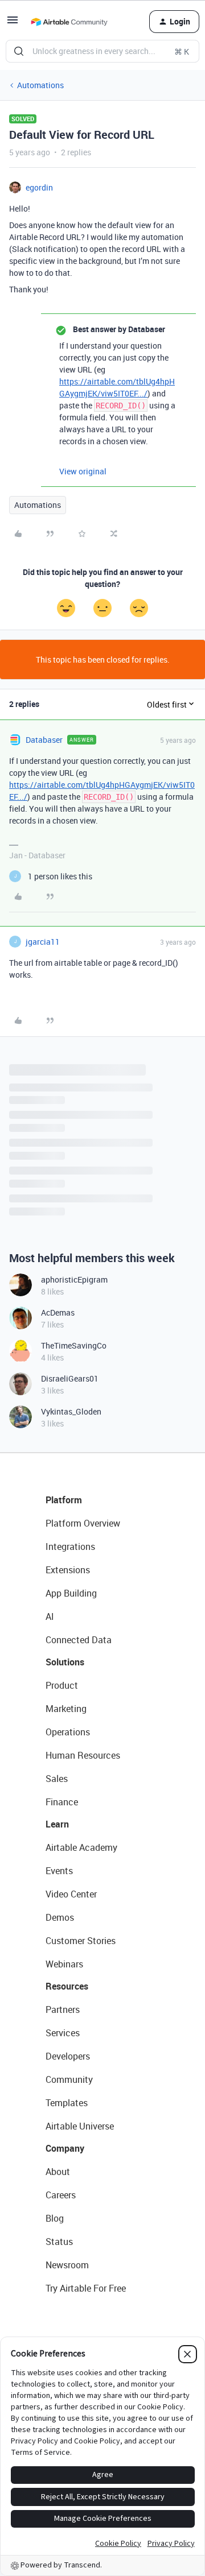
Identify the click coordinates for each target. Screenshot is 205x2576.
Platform (64, 1500)
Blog (55, 2218)
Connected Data (79, 1640)
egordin (39, 187)
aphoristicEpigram (74, 1279)
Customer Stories (81, 1941)
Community (69, 2079)
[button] (13, 24)
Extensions (68, 1570)
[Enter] (19, 51)
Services (63, 2033)
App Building (71, 1593)
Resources (67, 1986)
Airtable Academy (81, 1847)
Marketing (66, 1709)
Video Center (71, 1894)
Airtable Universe (80, 2126)
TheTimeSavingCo (74, 1345)
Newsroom (67, 2265)
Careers (61, 2195)
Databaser (44, 740)
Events (59, 1871)
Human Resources (83, 1755)
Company (65, 2148)
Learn (57, 1824)
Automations (40, 85)
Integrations (70, 1547)
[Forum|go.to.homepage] (69, 22)
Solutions (65, 1662)
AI (50, 1616)
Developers (68, 2056)
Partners (63, 2009)
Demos (60, 1917)
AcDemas (58, 1312)
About (58, 2172)
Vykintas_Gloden (71, 1411)
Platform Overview (83, 1523)
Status (59, 2242)
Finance (62, 1802)
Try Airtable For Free (86, 2288)
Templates (67, 2103)
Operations (68, 1732)
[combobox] (102, 51)
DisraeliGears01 (70, 1378)
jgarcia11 (43, 942)
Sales (57, 1779)
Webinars (64, 1964)
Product (62, 1685)
